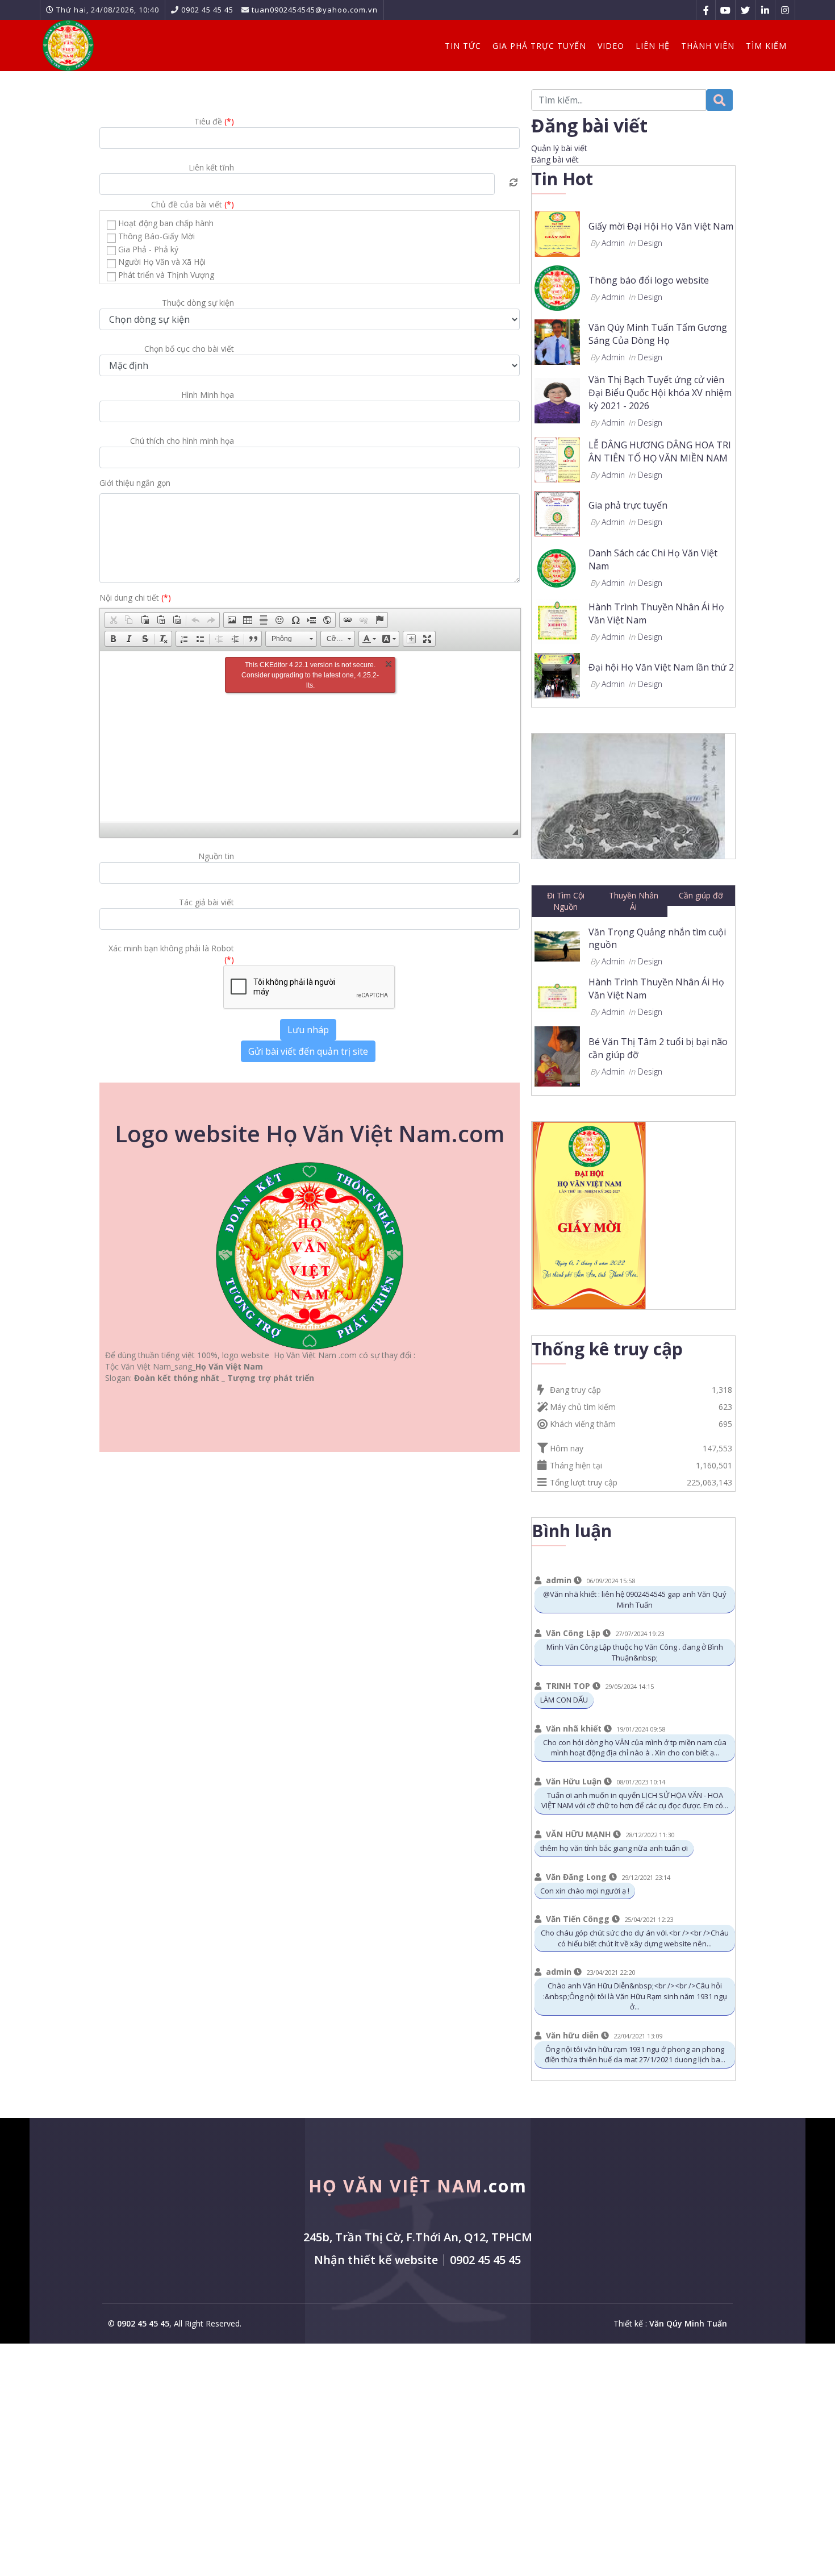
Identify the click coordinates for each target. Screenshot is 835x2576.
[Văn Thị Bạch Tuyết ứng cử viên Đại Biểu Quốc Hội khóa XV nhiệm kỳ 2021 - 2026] (557, 400)
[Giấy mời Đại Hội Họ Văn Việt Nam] (557, 233)
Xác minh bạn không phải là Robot (171, 954)
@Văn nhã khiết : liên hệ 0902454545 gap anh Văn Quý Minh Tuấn (635, 1599)
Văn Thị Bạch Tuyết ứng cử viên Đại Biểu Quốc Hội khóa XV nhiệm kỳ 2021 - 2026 (660, 393)
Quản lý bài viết (559, 148)
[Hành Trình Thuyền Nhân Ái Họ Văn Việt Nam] (557, 620)
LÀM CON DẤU (564, 1700)
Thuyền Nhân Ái (634, 901)
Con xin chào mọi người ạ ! (585, 1891)
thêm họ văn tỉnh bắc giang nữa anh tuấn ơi (614, 1848)
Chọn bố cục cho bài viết (189, 349)
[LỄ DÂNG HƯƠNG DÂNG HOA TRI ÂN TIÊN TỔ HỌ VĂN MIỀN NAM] (557, 458)
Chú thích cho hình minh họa (182, 441)
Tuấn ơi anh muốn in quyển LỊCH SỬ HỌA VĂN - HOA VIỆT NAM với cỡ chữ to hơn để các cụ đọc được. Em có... (635, 1801)
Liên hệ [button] (653, 46)
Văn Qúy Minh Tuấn (688, 2323)
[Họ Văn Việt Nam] (68, 45)
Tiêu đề (214, 121)
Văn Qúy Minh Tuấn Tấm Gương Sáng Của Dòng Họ (658, 334)
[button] (113, 620)
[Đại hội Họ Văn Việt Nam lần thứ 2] (557, 674)
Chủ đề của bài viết (193, 204)
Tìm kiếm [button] (766, 46)
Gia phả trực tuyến (628, 505)
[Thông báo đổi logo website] (557, 287)
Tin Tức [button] (463, 46)
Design (650, 243)
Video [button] (611, 46)
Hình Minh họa (208, 395)
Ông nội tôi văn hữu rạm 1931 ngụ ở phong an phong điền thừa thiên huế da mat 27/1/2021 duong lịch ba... (635, 2055)
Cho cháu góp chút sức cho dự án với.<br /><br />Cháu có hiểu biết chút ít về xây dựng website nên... (635, 1938)
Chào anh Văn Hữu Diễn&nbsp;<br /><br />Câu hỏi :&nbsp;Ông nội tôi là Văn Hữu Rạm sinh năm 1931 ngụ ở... (635, 1996)
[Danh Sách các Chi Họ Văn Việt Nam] (557, 566)
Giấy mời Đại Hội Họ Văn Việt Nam (661, 226)
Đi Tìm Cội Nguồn (566, 901)
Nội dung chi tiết (135, 598)
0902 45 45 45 (207, 10)
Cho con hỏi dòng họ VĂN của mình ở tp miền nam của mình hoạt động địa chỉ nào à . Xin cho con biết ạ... (635, 1748)
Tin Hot (562, 179)
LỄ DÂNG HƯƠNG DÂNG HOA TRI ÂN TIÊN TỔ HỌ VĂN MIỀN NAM (660, 451)
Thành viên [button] (708, 46)
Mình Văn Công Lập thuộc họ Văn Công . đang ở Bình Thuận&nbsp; (635, 1652)
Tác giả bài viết (206, 902)
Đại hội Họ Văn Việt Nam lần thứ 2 (661, 667)
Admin (613, 243)
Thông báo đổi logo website (649, 280)
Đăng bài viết (555, 159)
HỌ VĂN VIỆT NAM (418, 2186)
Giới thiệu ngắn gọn (135, 483)
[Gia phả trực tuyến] (557, 512)
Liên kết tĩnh (211, 167)
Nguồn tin (216, 856)
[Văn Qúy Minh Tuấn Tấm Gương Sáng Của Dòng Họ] (557, 341)
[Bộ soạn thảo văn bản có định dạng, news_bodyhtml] (310, 736)
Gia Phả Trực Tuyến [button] (539, 46)
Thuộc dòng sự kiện (198, 303)
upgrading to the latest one (313, 675)
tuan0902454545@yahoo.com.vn (315, 10)
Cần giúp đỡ (701, 895)
